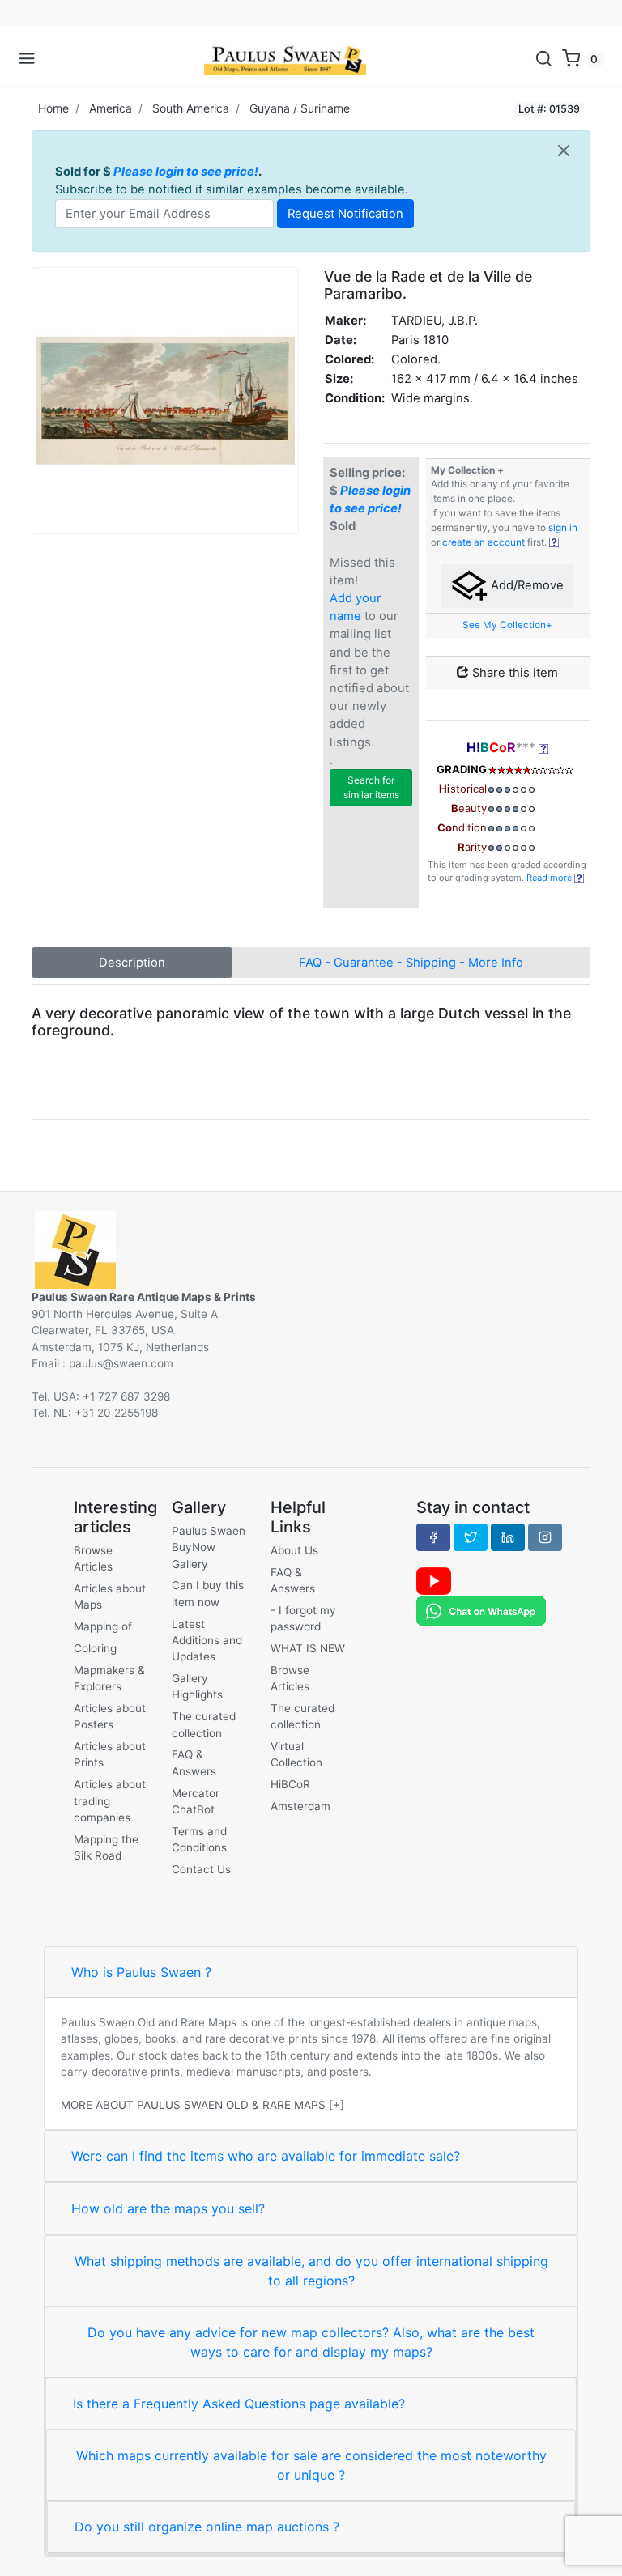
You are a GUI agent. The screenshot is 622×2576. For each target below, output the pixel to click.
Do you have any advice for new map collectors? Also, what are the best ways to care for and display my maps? (311, 2342)
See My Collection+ (507, 625)
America (111, 108)
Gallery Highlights (197, 1686)
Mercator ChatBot (196, 1801)
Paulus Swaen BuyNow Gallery (209, 1547)
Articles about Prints (110, 1754)
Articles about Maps (110, 1596)
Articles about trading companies (110, 1801)
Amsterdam (300, 1806)
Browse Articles (93, 1558)
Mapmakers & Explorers (109, 1678)
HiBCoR (290, 1784)
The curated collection (204, 1724)
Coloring (95, 1648)
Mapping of (103, 1626)
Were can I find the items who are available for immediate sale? (266, 2156)
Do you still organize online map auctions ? (207, 2527)
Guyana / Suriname (300, 108)
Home (53, 108)
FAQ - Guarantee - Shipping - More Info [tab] (411, 963)
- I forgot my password (303, 1618)
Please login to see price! (186, 172)
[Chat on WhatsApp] (481, 1610)
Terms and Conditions (199, 1839)
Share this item (513, 673)
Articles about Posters (110, 1716)
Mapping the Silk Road (106, 1847)
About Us (294, 1550)
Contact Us (201, 1869)
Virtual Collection (296, 1754)
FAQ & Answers (194, 1762)
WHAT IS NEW (308, 1648)
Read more (550, 878)
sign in (563, 528)
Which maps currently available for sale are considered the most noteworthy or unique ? (311, 2465)
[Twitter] (471, 1537)
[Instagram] (545, 1537)
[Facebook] (433, 1537)
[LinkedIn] (508, 1537)
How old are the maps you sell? (168, 2208)
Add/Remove (526, 585)
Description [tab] (132, 963)
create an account (484, 542)
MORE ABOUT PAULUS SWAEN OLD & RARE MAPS (193, 2105)
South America (191, 108)
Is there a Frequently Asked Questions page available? (239, 2404)
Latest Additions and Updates (207, 1641)
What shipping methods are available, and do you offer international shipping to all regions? (311, 2271)
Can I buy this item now (208, 1593)
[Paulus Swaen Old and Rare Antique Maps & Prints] (285, 59)
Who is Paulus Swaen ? (141, 1972)
